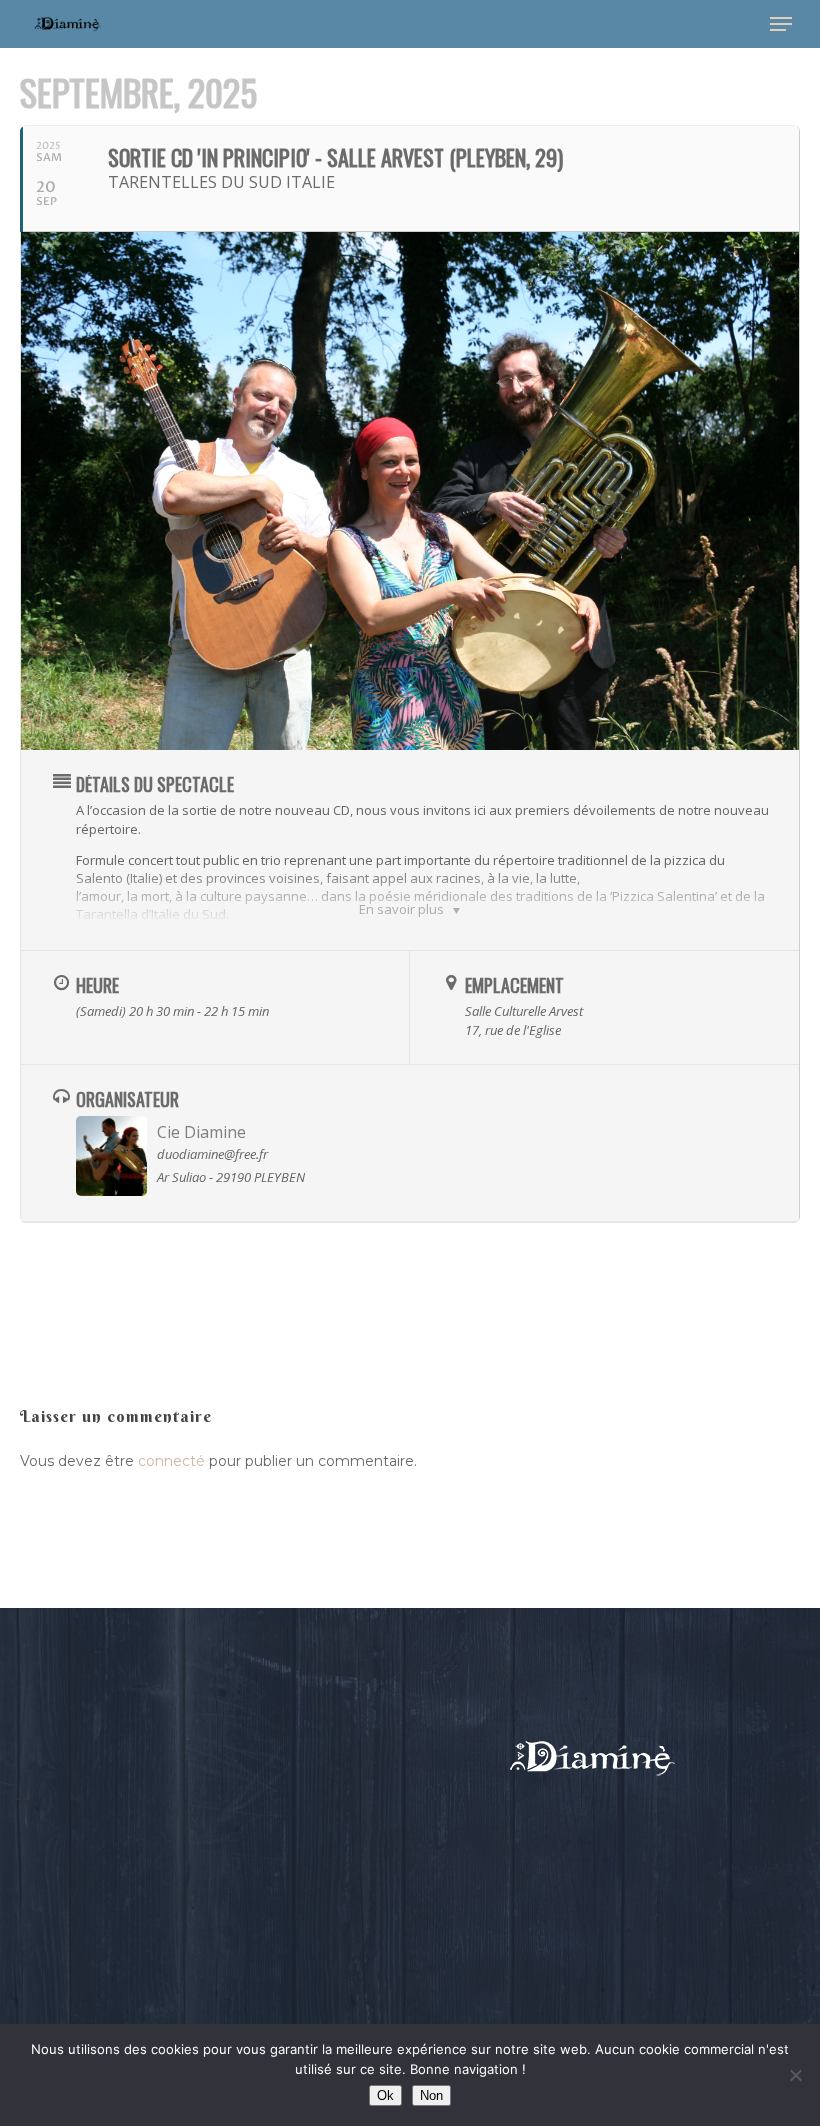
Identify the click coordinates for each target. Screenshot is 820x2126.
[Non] (795, 2075)
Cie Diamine (201, 1132)
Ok (385, 2095)
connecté (171, 1461)
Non (431, 2095)
